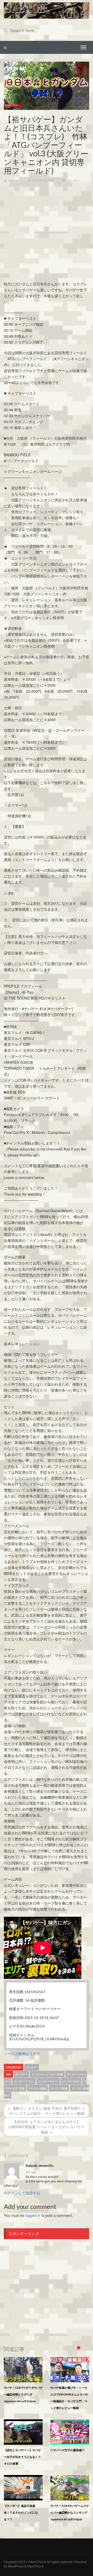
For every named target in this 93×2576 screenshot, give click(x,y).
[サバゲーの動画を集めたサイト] (47, 10)
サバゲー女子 (71, 2081)
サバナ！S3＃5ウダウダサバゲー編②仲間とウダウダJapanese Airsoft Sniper (23, 2394)
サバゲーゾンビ (24, 2081)
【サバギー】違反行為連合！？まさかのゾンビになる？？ (21, 2512)
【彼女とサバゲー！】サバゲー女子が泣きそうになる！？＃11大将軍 (22, 2457)
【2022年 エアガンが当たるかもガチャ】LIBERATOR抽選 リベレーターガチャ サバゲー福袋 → (47, 2127)
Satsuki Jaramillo (40, 2166)
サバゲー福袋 (37, 2088)
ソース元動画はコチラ (22, 2053)
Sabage (14, 180)
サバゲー (74, 180)
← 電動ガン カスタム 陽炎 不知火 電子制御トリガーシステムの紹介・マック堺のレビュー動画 (47, 2111)
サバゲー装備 (59, 2088)
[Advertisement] (47, 234)
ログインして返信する (22, 2193)
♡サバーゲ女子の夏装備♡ (67, 2450)
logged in (33, 2215)
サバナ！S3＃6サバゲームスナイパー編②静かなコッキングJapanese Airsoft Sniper (70, 2512)
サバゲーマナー (48, 2081)
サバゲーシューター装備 (47, 2074)
